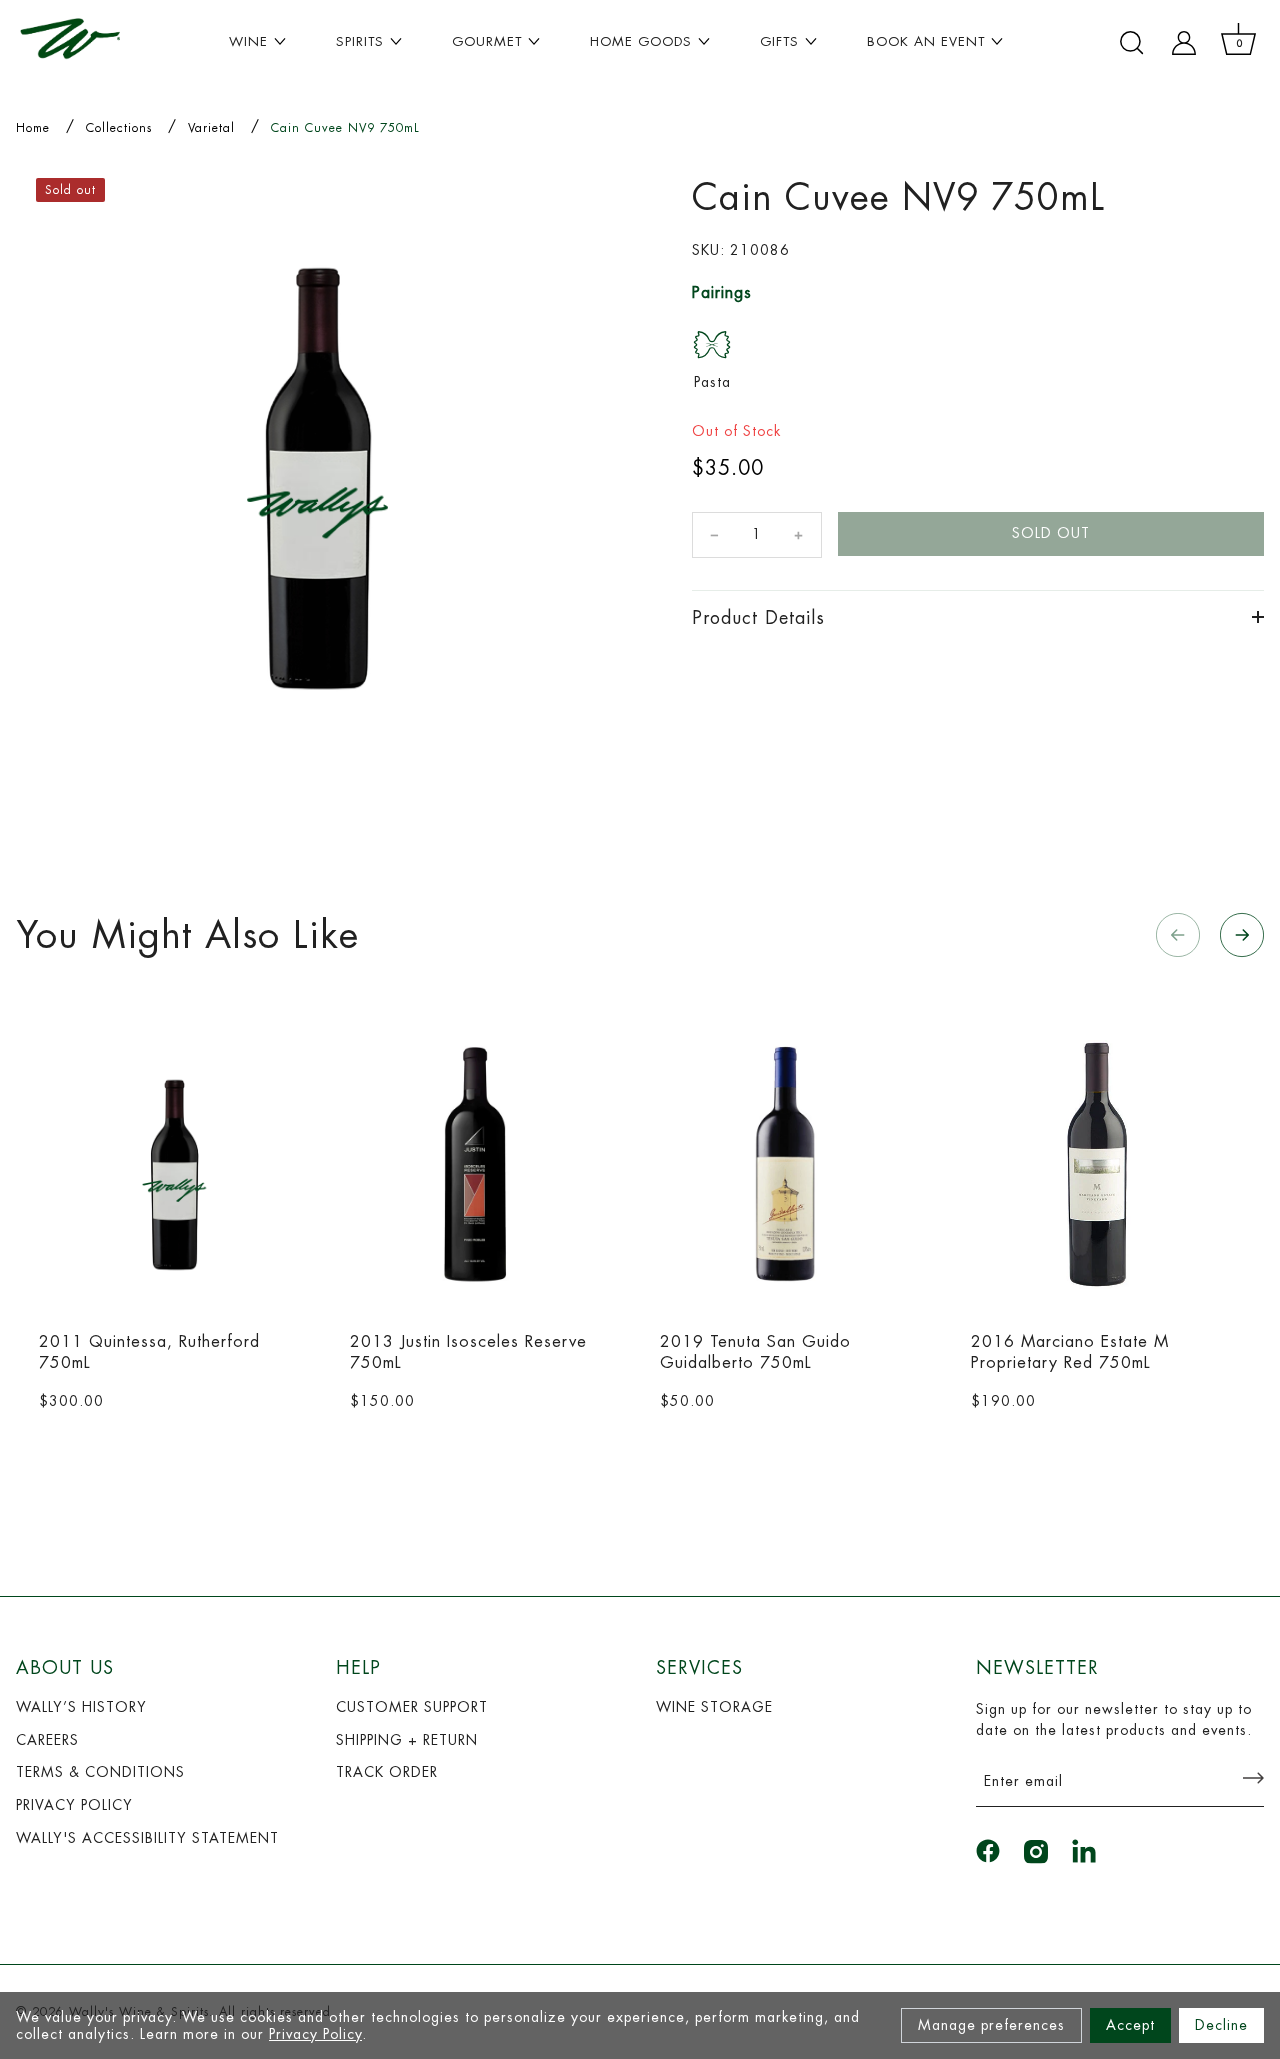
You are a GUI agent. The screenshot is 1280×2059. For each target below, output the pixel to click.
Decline (1221, 2025)
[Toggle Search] (1132, 43)
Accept (1130, 2025)
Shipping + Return (407, 1740)
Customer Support (412, 1707)
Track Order (387, 1772)
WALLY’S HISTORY (81, 1707)
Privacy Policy (315, 2034)
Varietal (211, 128)
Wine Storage (714, 1707)
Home (33, 128)
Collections (119, 128)
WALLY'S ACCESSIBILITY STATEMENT (147, 1838)
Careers (47, 1740)
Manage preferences (991, 2025)
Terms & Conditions (100, 1772)
